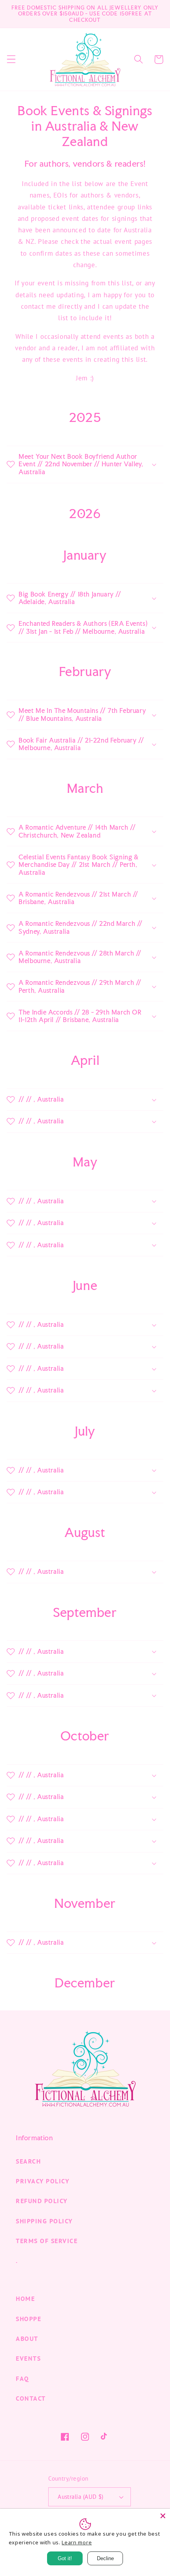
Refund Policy (42, 2201)
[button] (11, 60)
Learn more (77, 2542)
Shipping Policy (44, 2221)
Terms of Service (47, 2241)
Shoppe (28, 2319)
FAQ (23, 2378)
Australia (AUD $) (81, 2497)
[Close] (163, 2516)
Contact (31, 2398)
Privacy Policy (42, 2181)
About (27, 2339)
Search (28, 2161)
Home (25, 2299)
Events (28, 2358)
